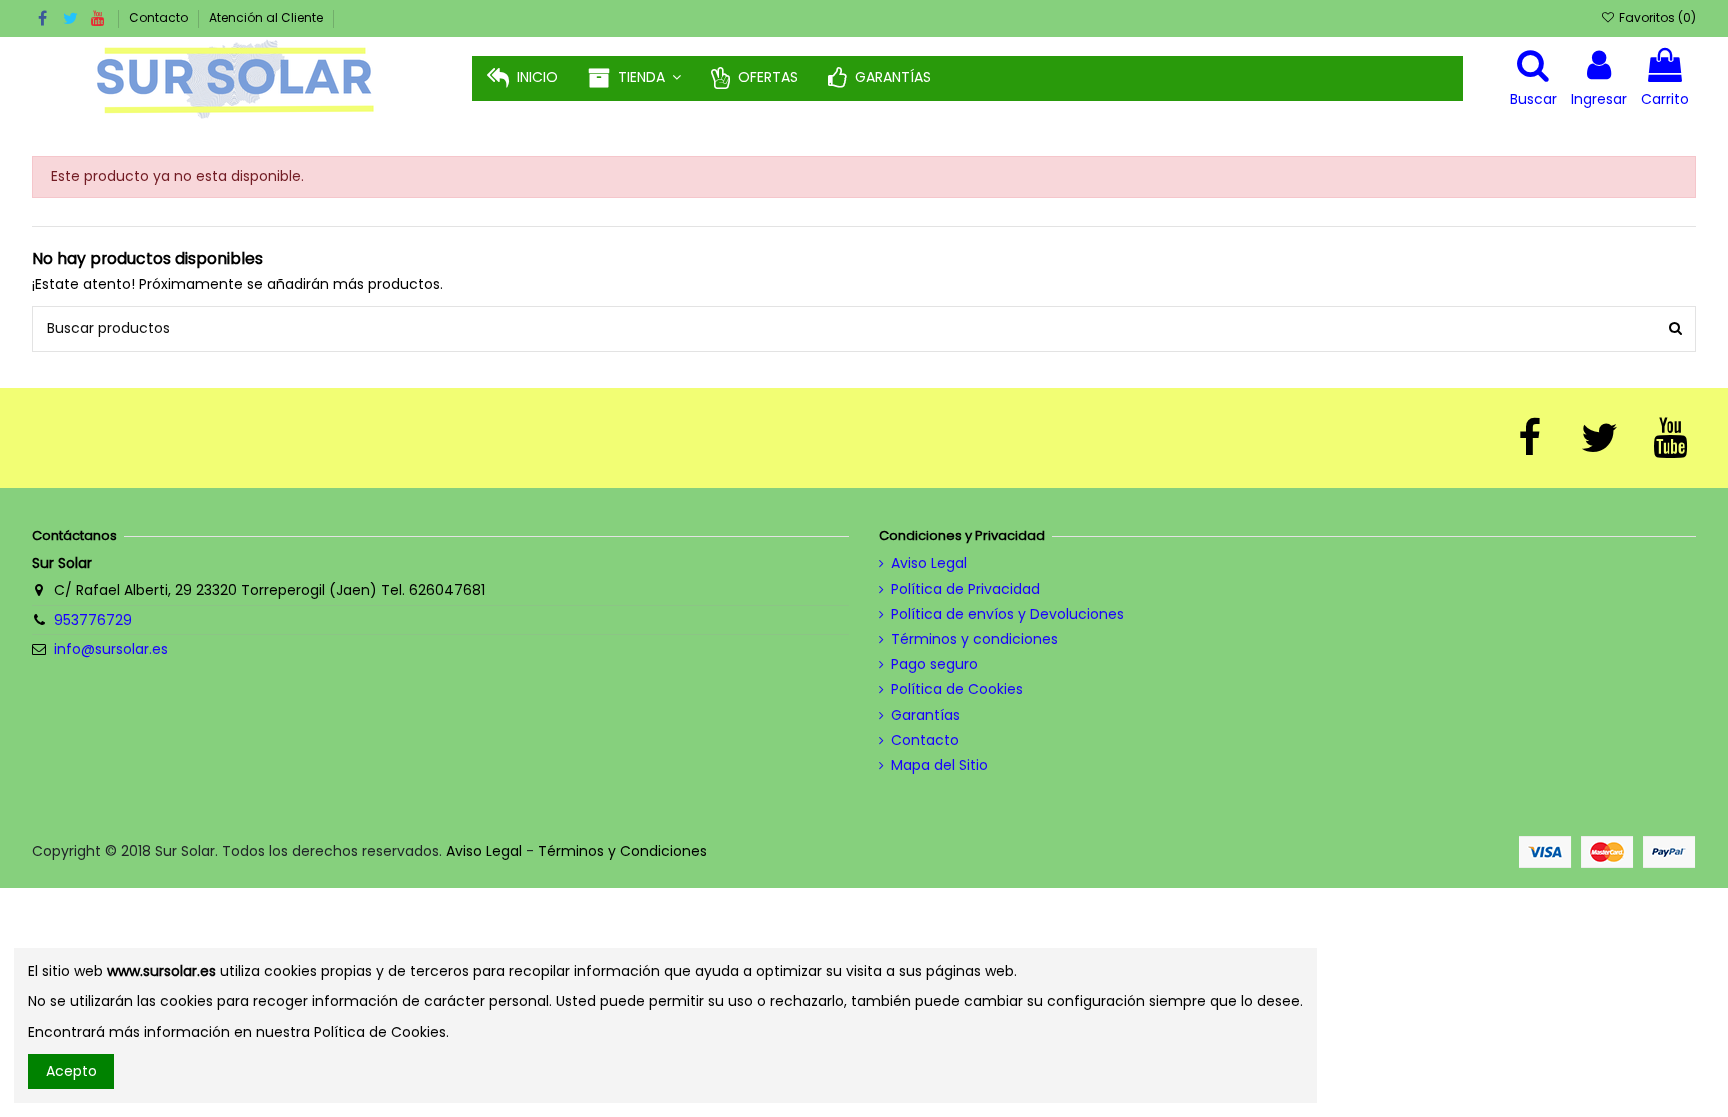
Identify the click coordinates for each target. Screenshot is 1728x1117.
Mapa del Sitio (939, 765)
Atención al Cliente (266, 17)
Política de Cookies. (381, 1032)
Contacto (160, 17)
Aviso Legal (929, 563)
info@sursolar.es (111, 649)
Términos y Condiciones (622, 851)
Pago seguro (934, 664)
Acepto (71, 1071)
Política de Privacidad (965, 589)
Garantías (925, 715)
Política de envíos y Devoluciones (1007, 614)
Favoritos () (1655, 17)
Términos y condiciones (974, 639)
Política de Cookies (957, 689)
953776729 (93, 620)
